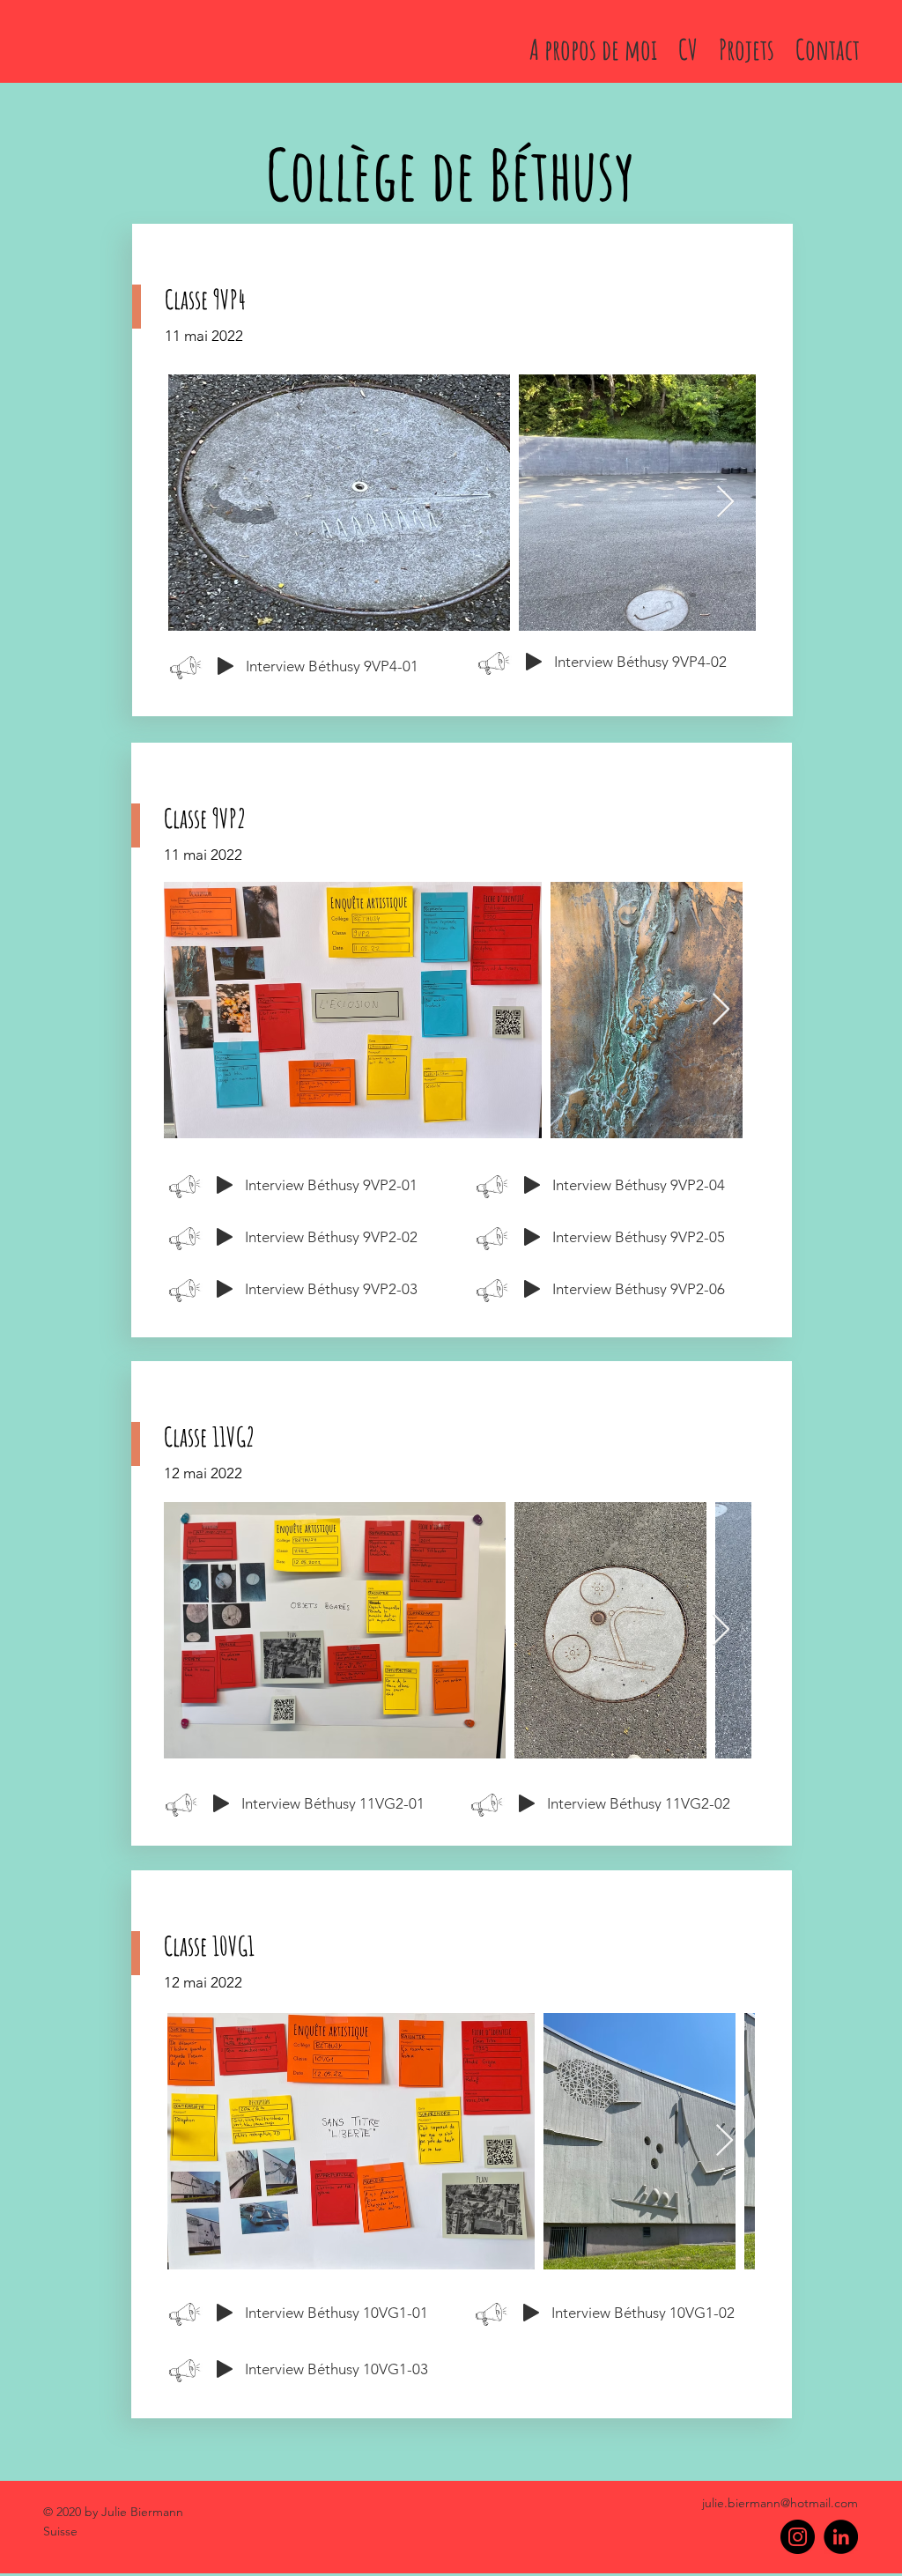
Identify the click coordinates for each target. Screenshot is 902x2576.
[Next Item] (725, 503)
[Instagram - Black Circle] (798, 2537)
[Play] (225, 666)
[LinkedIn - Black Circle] (841, 2537)
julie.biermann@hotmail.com (780, 2503)
